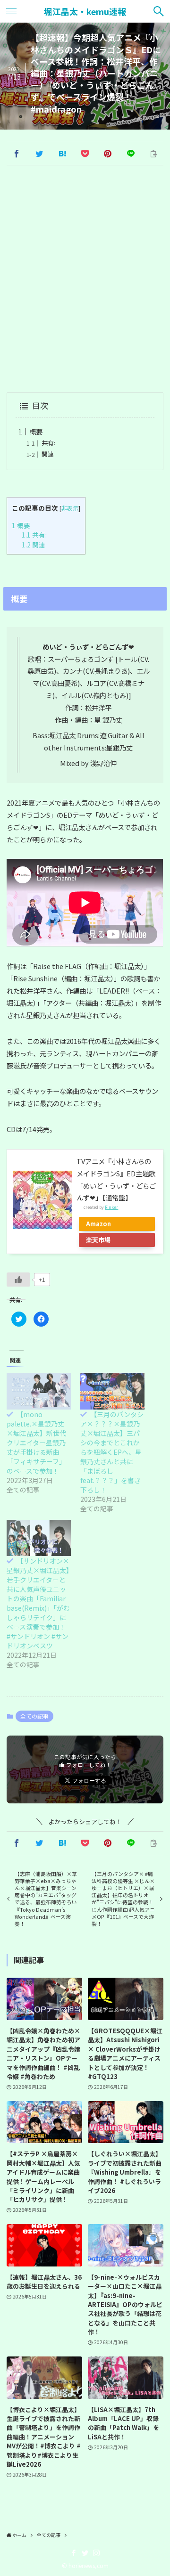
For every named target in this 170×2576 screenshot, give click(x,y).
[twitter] (85, 2553)
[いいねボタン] (18, 1280)
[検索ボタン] (159, 11)
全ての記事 (34, 1716)
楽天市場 (98, 1240)
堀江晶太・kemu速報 (85, 11)
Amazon (98, 1224)
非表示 (70, 508)
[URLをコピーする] (153, 154)
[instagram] (96, 2553)
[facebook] (74, 2553)
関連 (48, 454)
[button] (16, 154)
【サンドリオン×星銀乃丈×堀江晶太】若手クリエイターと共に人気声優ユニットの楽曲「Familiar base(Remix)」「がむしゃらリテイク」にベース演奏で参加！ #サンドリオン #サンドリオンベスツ (38, 1603)
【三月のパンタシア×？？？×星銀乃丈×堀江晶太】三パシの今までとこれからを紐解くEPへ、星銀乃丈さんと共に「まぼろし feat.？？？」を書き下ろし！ (112, 1452)
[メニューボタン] (11, 11)
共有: (48, 443)
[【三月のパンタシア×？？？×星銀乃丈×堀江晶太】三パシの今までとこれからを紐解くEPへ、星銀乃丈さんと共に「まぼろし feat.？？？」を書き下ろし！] (112, 1391)
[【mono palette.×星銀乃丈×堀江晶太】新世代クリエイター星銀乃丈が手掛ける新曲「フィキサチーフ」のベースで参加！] (39, 1391)
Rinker (111, 1207)
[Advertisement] (85, 280)
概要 (36, 431)
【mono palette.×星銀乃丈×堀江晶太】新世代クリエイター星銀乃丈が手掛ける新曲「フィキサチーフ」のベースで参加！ (36, 1443)
